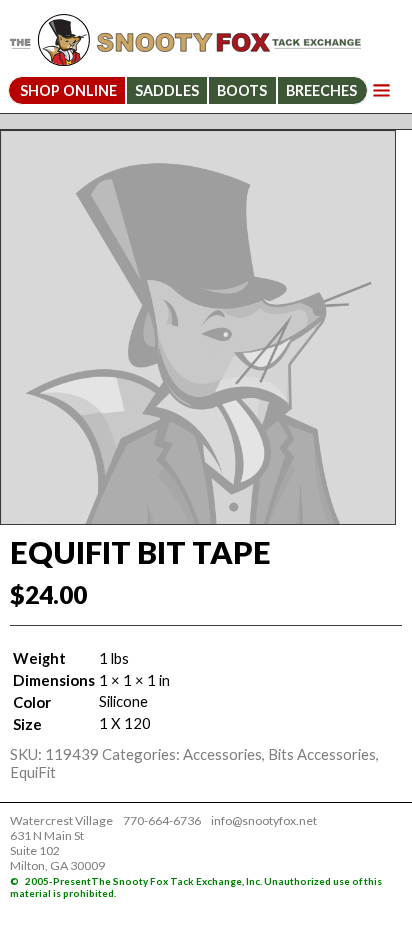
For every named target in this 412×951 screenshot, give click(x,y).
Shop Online (68, 90)
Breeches (321, 90)
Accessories (222, 754)
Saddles (167, 90)
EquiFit (33, 772)
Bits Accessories (322, 754)
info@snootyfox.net (264, 820)
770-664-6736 (162, 820)
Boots (242, 90)
